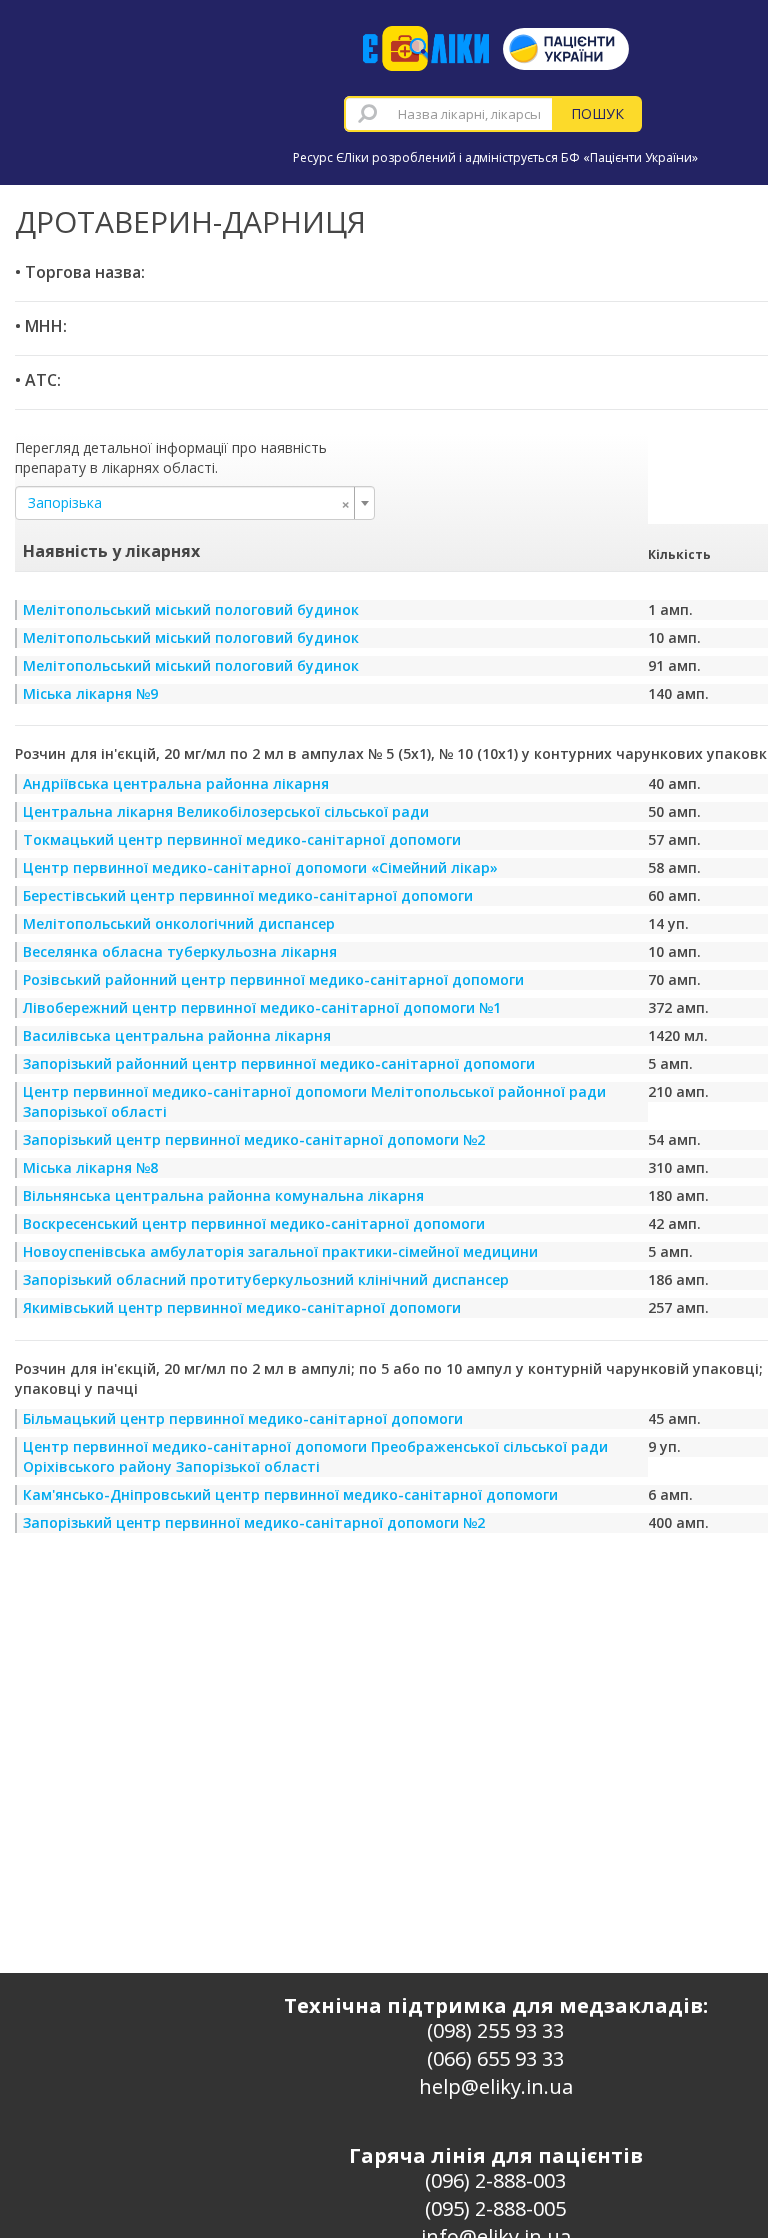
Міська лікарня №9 (90, 693)
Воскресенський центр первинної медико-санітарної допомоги (254, 1223)
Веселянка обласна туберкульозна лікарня (180, 951)
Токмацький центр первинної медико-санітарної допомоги (242, 839)
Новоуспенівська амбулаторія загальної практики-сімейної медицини (280, 1251)
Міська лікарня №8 (90, 1167)
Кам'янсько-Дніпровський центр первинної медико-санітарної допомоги (290, 1494)
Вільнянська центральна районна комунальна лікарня (223, 1195)
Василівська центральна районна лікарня (177, 1035)
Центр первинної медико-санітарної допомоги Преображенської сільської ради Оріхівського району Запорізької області (315, 1456)
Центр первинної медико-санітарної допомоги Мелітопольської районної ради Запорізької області (314, 1101)
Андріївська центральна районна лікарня (176, 783)
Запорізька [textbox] (189, 503)
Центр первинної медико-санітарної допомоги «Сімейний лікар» (260, 867)
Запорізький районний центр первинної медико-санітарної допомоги (279, 1063)
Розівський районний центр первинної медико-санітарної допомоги (273, 979)
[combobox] (449, 114)
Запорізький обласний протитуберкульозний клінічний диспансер (266, 1279)
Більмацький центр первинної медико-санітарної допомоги (243, 1418)
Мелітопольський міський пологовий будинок (191, 609)
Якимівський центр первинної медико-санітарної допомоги (242, 1307)
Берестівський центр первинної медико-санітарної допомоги (248, 895)
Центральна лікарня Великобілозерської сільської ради (226, 811)
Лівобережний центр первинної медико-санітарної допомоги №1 (262, 1007)
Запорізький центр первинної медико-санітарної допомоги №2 (254, 1139)
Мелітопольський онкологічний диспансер (179, 923)
